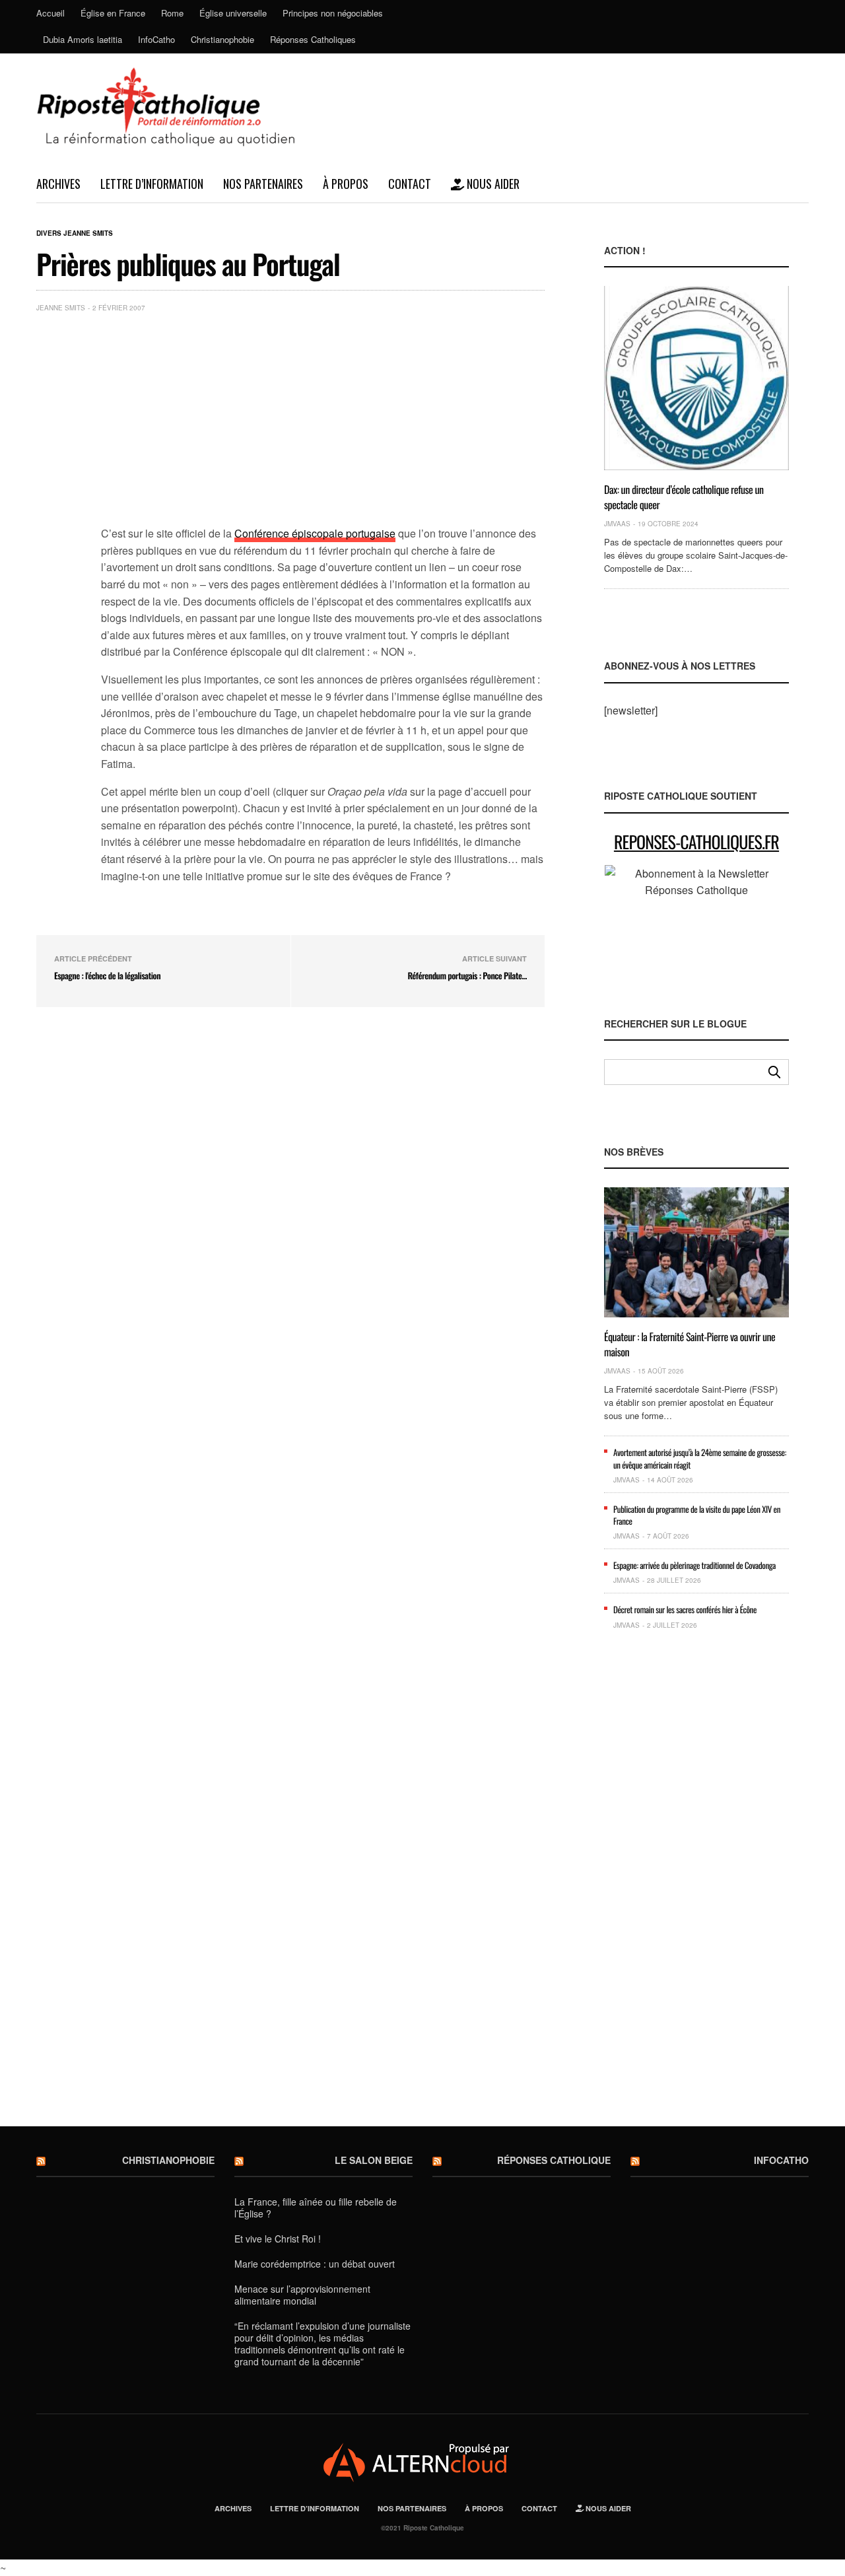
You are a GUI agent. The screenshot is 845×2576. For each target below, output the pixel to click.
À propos (346, 184)
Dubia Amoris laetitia (83, 39)
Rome (172, 13)
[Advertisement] (323, 422)
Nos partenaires (263, 184)
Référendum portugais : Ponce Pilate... (467, 975)
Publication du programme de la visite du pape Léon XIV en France (697, 1515)
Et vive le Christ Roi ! (278, 2239)
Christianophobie (222, 39)
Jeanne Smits (61, 308)
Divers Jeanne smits (75, 233)
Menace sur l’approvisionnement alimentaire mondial (302, 2295)
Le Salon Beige (374, 2160)
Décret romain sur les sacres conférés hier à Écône (685, 1609)
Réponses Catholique (554, 2160)
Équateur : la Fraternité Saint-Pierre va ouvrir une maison (690, 1344)
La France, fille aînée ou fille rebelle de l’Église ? (316, 2208)
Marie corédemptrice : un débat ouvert (315, 2264)
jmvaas (617, 524)
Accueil (51, 13)
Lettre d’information (152, 184)
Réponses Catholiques (313, 39)
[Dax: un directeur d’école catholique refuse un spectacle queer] (696, 378)
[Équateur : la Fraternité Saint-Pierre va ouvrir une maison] (696, 1252)
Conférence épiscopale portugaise (315, 533)
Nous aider (492, 184)
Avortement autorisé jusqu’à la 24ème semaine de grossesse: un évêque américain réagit (700, 1458)
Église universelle (233, 13)
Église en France (113, 13)
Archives (58, 184)
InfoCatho (156, 39)
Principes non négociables (333, 13)
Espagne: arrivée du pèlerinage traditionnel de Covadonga (694, 1565)
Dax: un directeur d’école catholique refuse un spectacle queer (684, 497)
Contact (410, 184)
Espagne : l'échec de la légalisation (107, 975)
